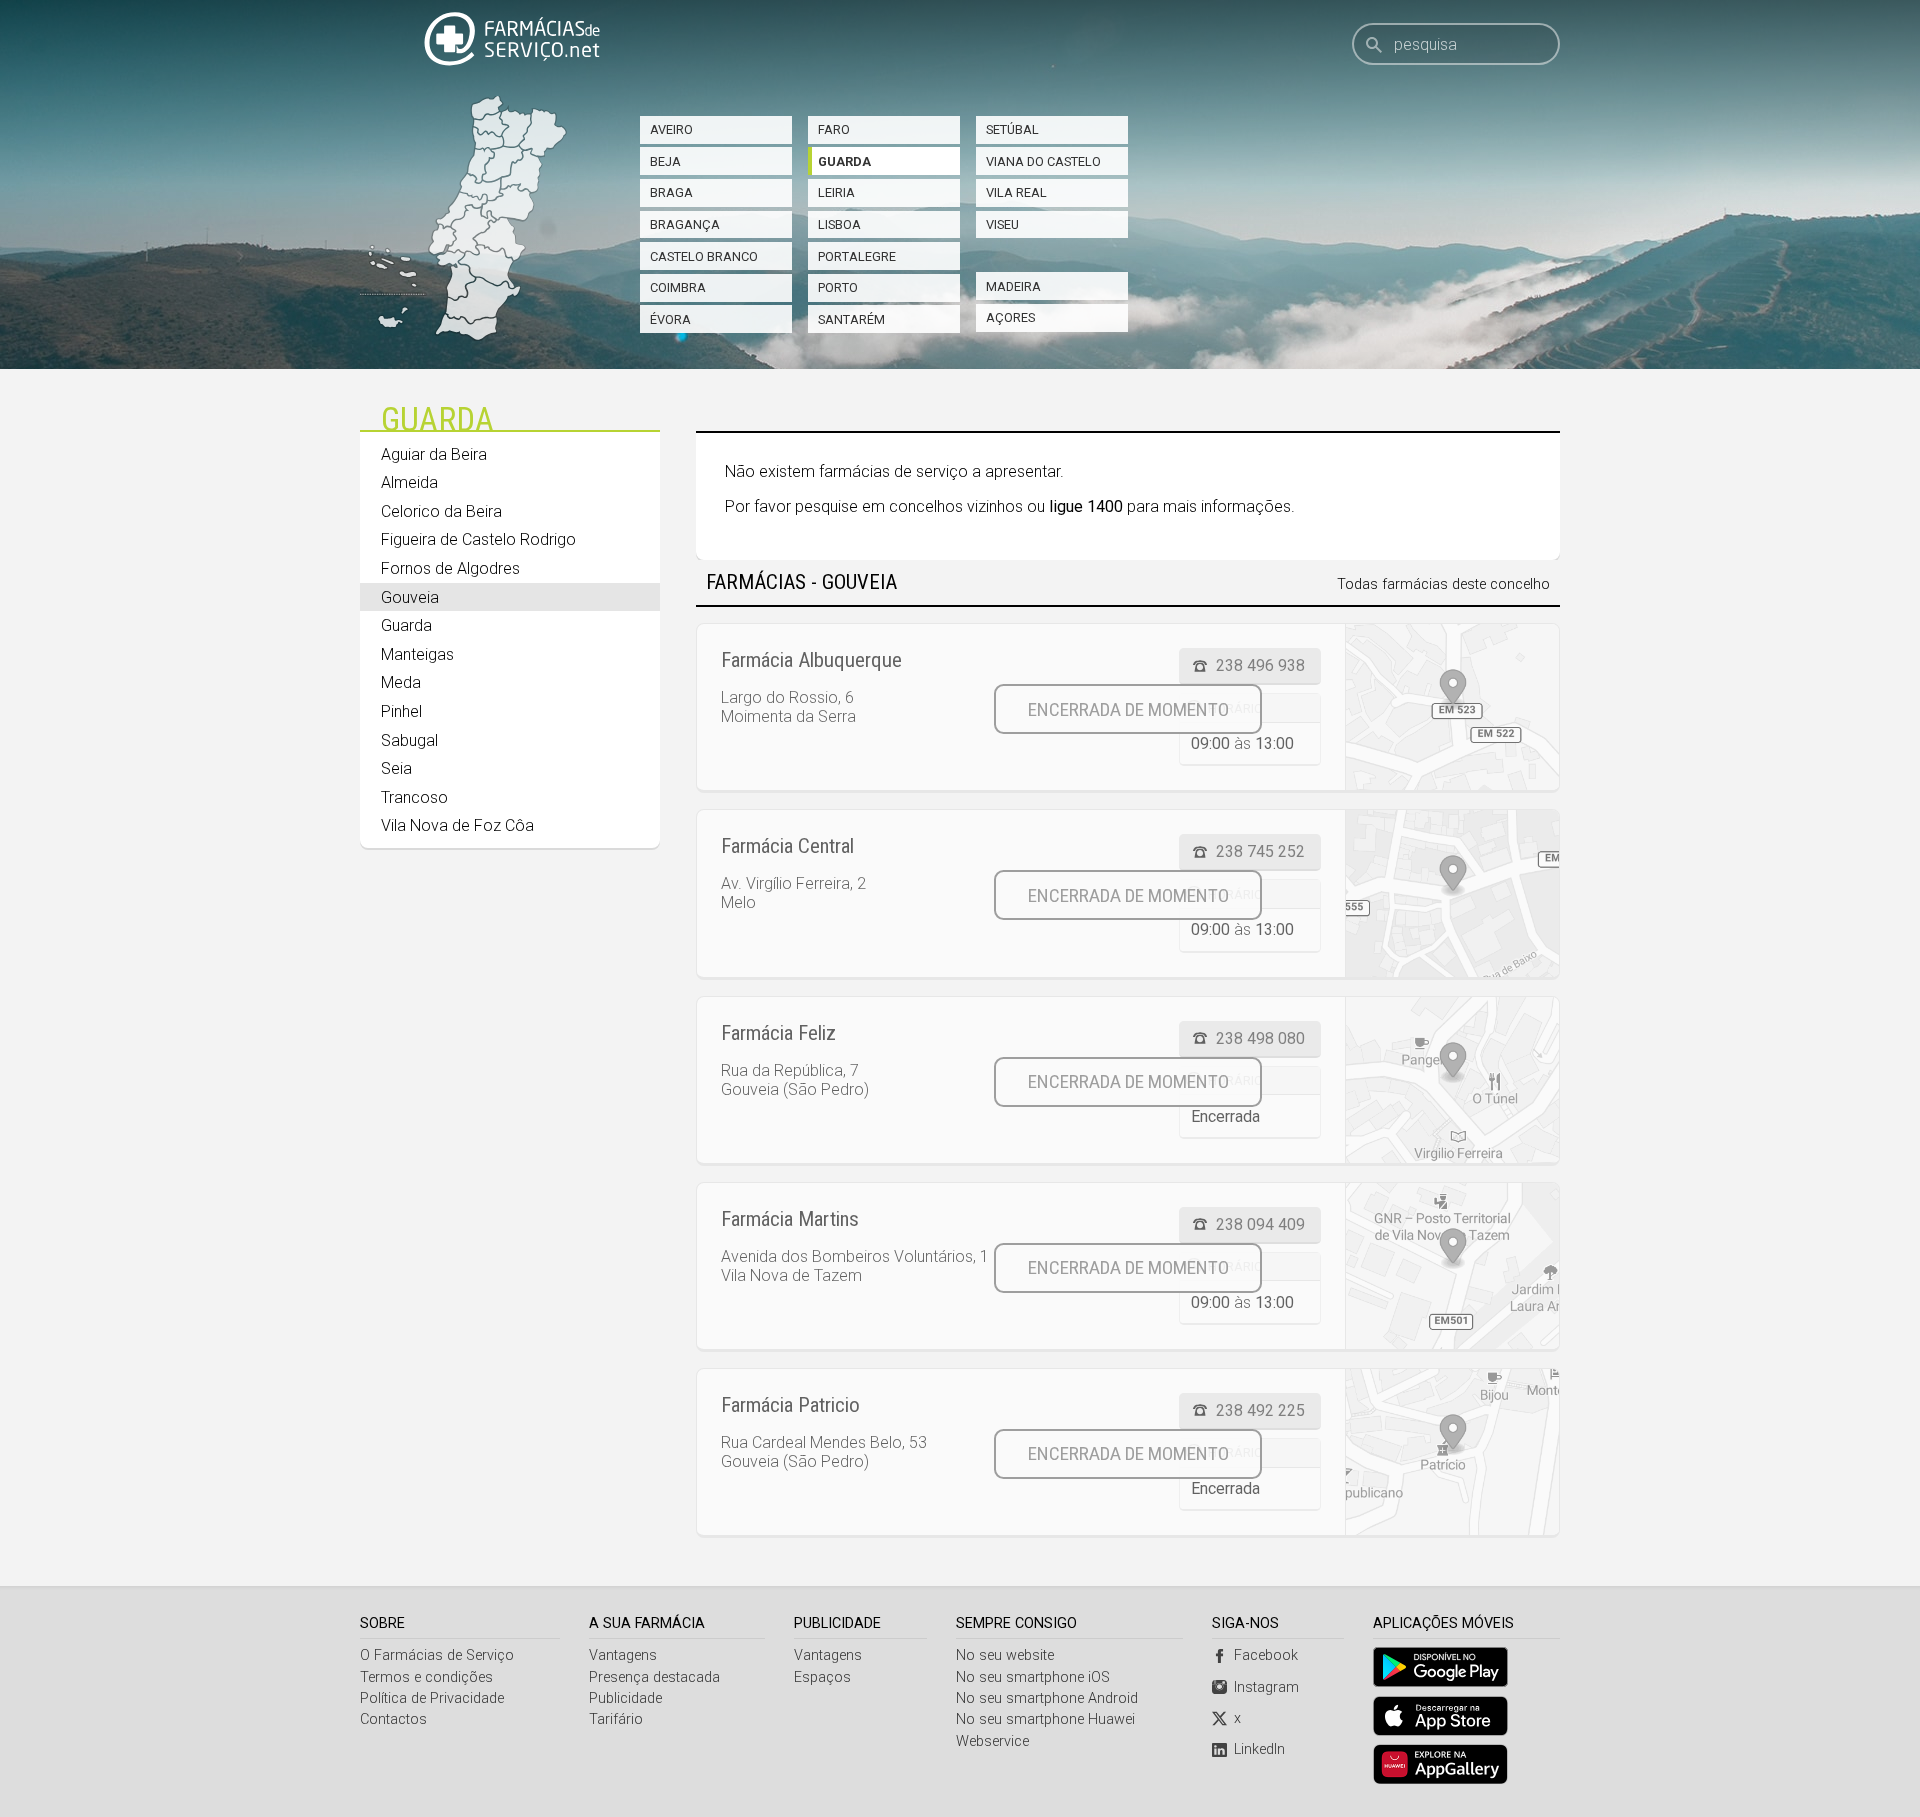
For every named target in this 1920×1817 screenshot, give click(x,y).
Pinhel (401, 711)
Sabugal (409, 740)
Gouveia (410, 597)
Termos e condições (426, 1677)
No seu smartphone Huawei (1045, 1719)
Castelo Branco (704, 256)
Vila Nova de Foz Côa (457, 825)
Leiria (836, 192)
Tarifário (616, 1719)
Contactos (393, 1719)
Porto (838, 287)
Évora (670, 319)
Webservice (992, 1741)
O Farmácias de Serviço (437, 1655)
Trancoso (414, 797)
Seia (396, 768)
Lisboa (839, 224)
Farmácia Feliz (778, 1033)
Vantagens (623, 1655)
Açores (1010, 317)
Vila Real (1016, 192)
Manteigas (417, 654)
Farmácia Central (787, 846)
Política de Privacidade (432, 1698)
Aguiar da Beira (434, 454)
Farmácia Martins (790, 1219)
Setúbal (1012, 129)
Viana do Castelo (1043, 161)
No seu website (1005, 1655)
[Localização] (1452, 707)
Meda (401, 682)
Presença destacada (654, 1677)
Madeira (1013, 286)
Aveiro (671, 129)
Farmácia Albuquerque (811, 660)
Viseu (1002, 224)
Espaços (822, 1677)
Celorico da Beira (441, 511)
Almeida (409, 482)
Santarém (851, 319)
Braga (671, 192)
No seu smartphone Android (1047, 1698)
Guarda (844, 161)
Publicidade (625, 1698)
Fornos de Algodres (450, 568)
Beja (665, 161)
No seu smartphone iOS (1033, 1677)
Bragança (685, 224)
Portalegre (857, 256)
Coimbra (678, 287)
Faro (834, 129)
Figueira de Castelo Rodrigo (478, 539)
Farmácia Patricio (790, 1405)
